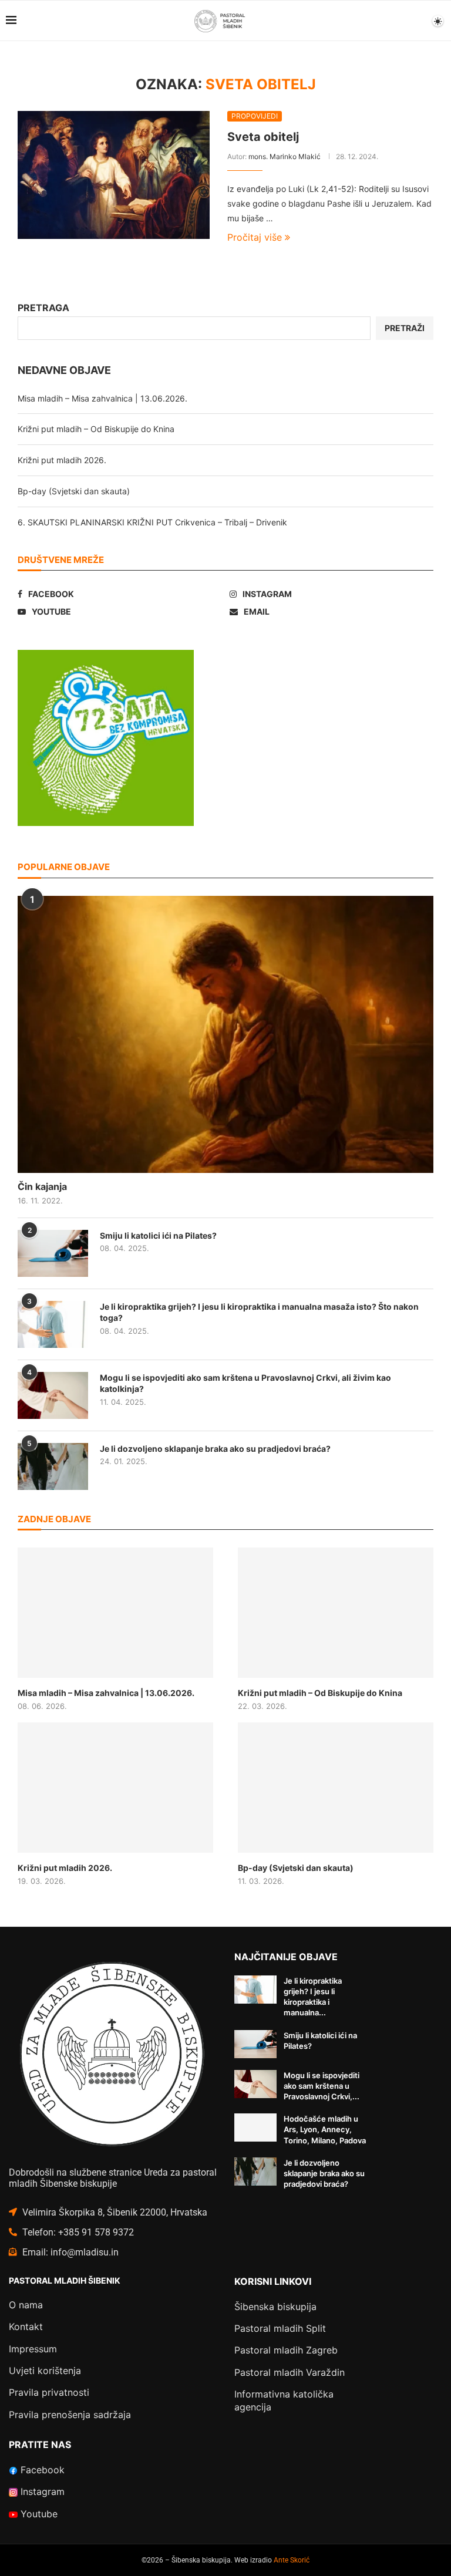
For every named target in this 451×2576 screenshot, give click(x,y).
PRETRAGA (43, 308)
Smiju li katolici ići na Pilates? (158, 1235)
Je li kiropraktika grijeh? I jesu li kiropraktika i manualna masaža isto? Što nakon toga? (259, 1312)
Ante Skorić (292, 2560)
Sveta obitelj (263, 137)
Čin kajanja (42, 1186)
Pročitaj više (255, 237)
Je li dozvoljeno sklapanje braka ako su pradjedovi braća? (215, 1449)
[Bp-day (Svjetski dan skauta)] (336, 1788)
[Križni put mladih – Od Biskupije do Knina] (336, 1613)
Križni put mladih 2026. (62, 460)
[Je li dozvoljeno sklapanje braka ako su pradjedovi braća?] (53, 1466)
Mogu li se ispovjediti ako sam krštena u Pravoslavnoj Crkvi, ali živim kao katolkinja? (245, 1383)
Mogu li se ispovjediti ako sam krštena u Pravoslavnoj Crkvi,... (322, 2086)
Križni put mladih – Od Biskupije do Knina (96, 429)
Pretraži (405, 328)
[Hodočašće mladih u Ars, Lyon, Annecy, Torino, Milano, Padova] (255, 2127)
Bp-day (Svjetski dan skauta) (74, 491)
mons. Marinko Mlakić (285, 156)
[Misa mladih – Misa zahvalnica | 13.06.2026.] (115, 1613)
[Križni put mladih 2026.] (115, 1788)
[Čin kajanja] (225, 1034)
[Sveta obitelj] (114, 175)
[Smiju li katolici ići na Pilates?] (53, 1253)
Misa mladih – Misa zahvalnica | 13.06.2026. (102, 398)
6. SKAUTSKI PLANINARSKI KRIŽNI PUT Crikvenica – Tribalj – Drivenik (152, 522)
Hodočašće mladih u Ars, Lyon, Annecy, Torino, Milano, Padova (325, 2129)
